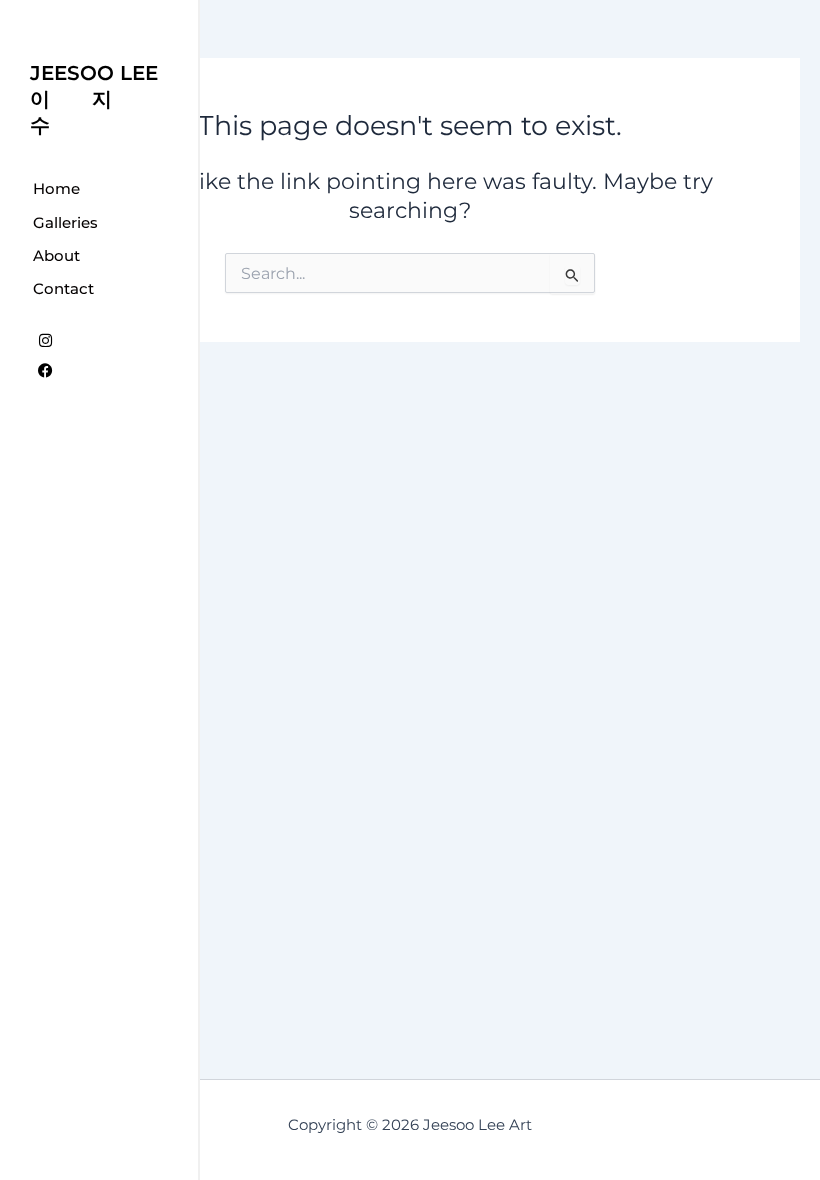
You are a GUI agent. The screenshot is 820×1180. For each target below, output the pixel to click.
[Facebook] (45, 370)
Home (56, 188)
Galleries (65, 222)
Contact (63, 288)
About (56, 255)
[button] (99, 222)
